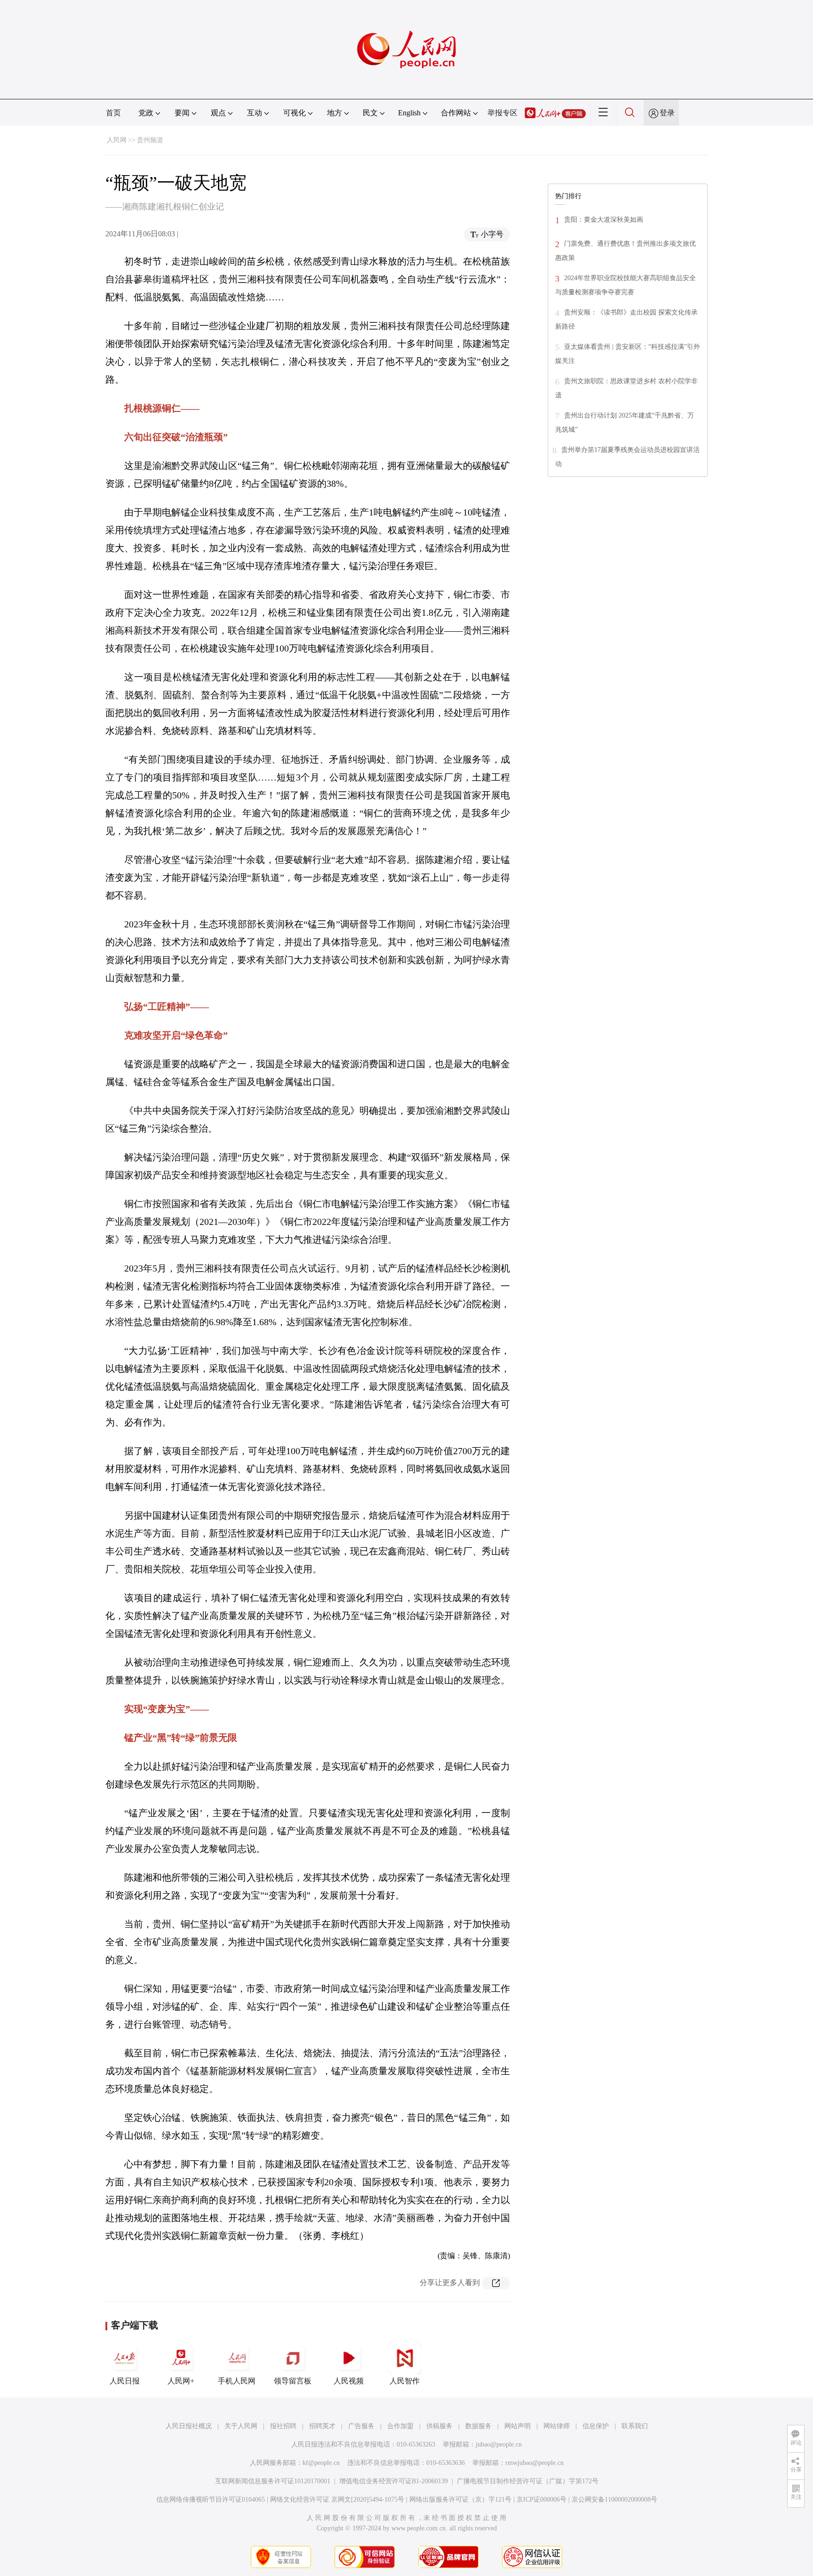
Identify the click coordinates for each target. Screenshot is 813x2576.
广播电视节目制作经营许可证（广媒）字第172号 (528, 2481)
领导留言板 (293, 2381)
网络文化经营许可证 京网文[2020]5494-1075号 (337, 2500)
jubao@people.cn (499, 2444)
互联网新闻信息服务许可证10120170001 (273, 2481)
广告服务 (361, 2426)
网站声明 (518, 2426)
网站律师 (557, 2426)
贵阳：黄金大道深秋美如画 (604, 220)
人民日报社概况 (189, 2426)
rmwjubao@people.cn (534, 2463)
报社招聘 (283, 2426)
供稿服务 (439, 2426)
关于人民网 (241, 2426)
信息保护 (596, 2426)
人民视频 (349, 2381)
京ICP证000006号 (542, 2500)
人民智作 (405, 2381)
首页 (113, 113)
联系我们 (635, 2426)
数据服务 (478, 2426)
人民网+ (181, 2381)
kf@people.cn (321, 2463)
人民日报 (125, 2381)
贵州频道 (150, 140)
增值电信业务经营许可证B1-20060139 (394, 2481)
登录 (667, 113)
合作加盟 (400, 2426)
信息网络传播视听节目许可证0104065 (211, 2500)
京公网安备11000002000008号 (614, 2500)
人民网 (117, 140)
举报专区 (502, 113)
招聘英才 (322, 2426)
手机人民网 (237, 2381)
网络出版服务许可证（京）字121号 (460, 2500)
